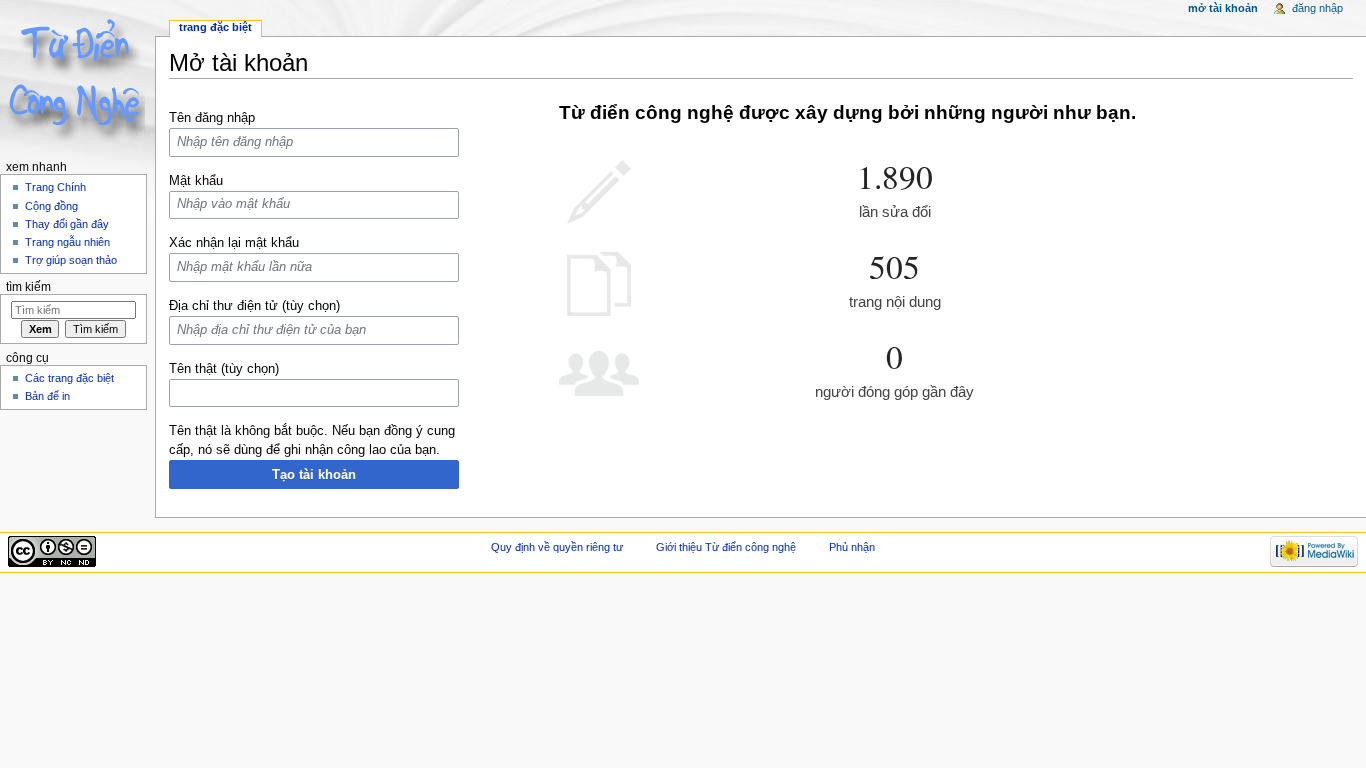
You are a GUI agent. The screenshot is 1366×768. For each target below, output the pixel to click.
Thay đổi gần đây (67, 224)
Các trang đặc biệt (69, 378)
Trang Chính (55, 187)
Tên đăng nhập (212, 118)
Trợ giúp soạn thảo (71, 260)
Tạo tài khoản (314, 475)
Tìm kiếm (28, 287)
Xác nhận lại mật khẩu (234, 243)
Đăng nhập (1317, 8)
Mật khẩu (196, 181)
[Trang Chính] (77, 77)
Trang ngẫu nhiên (67, 242)
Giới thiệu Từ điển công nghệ (726, 547)
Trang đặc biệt (215, 27)
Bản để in (47, 396)
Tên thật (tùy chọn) (224, 369)
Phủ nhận (852, 547)
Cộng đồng (51, 206)
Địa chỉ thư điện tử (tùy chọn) (254, 306)
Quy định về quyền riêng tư (557, 547)
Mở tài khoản (1223, 8)
